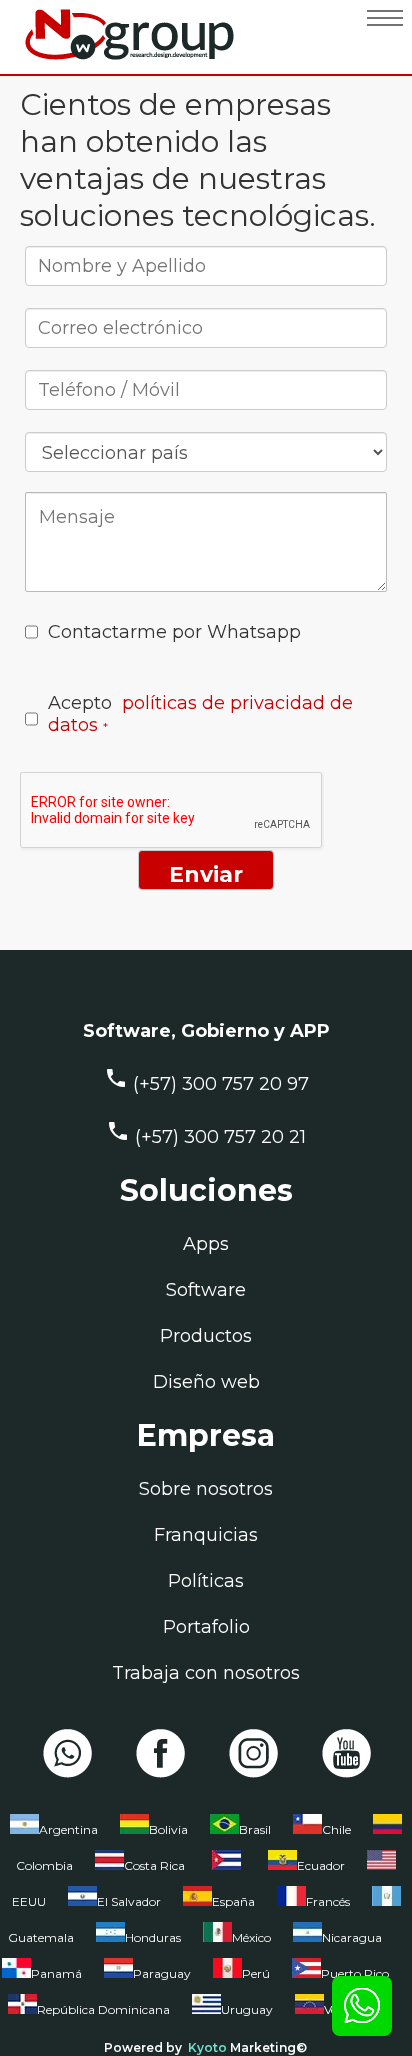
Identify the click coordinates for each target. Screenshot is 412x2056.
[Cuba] (226, 1870)
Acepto (200, 714)
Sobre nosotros (206, 1489)
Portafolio (206, 1627)
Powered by (143, 2047)
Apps (206, 1244)
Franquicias (206, 1535)
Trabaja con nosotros (206, 1673)
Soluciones (206, 1190)
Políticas (206, 1581)
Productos (206, 1336)
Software (206, 1290)
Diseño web (206, 1382)
